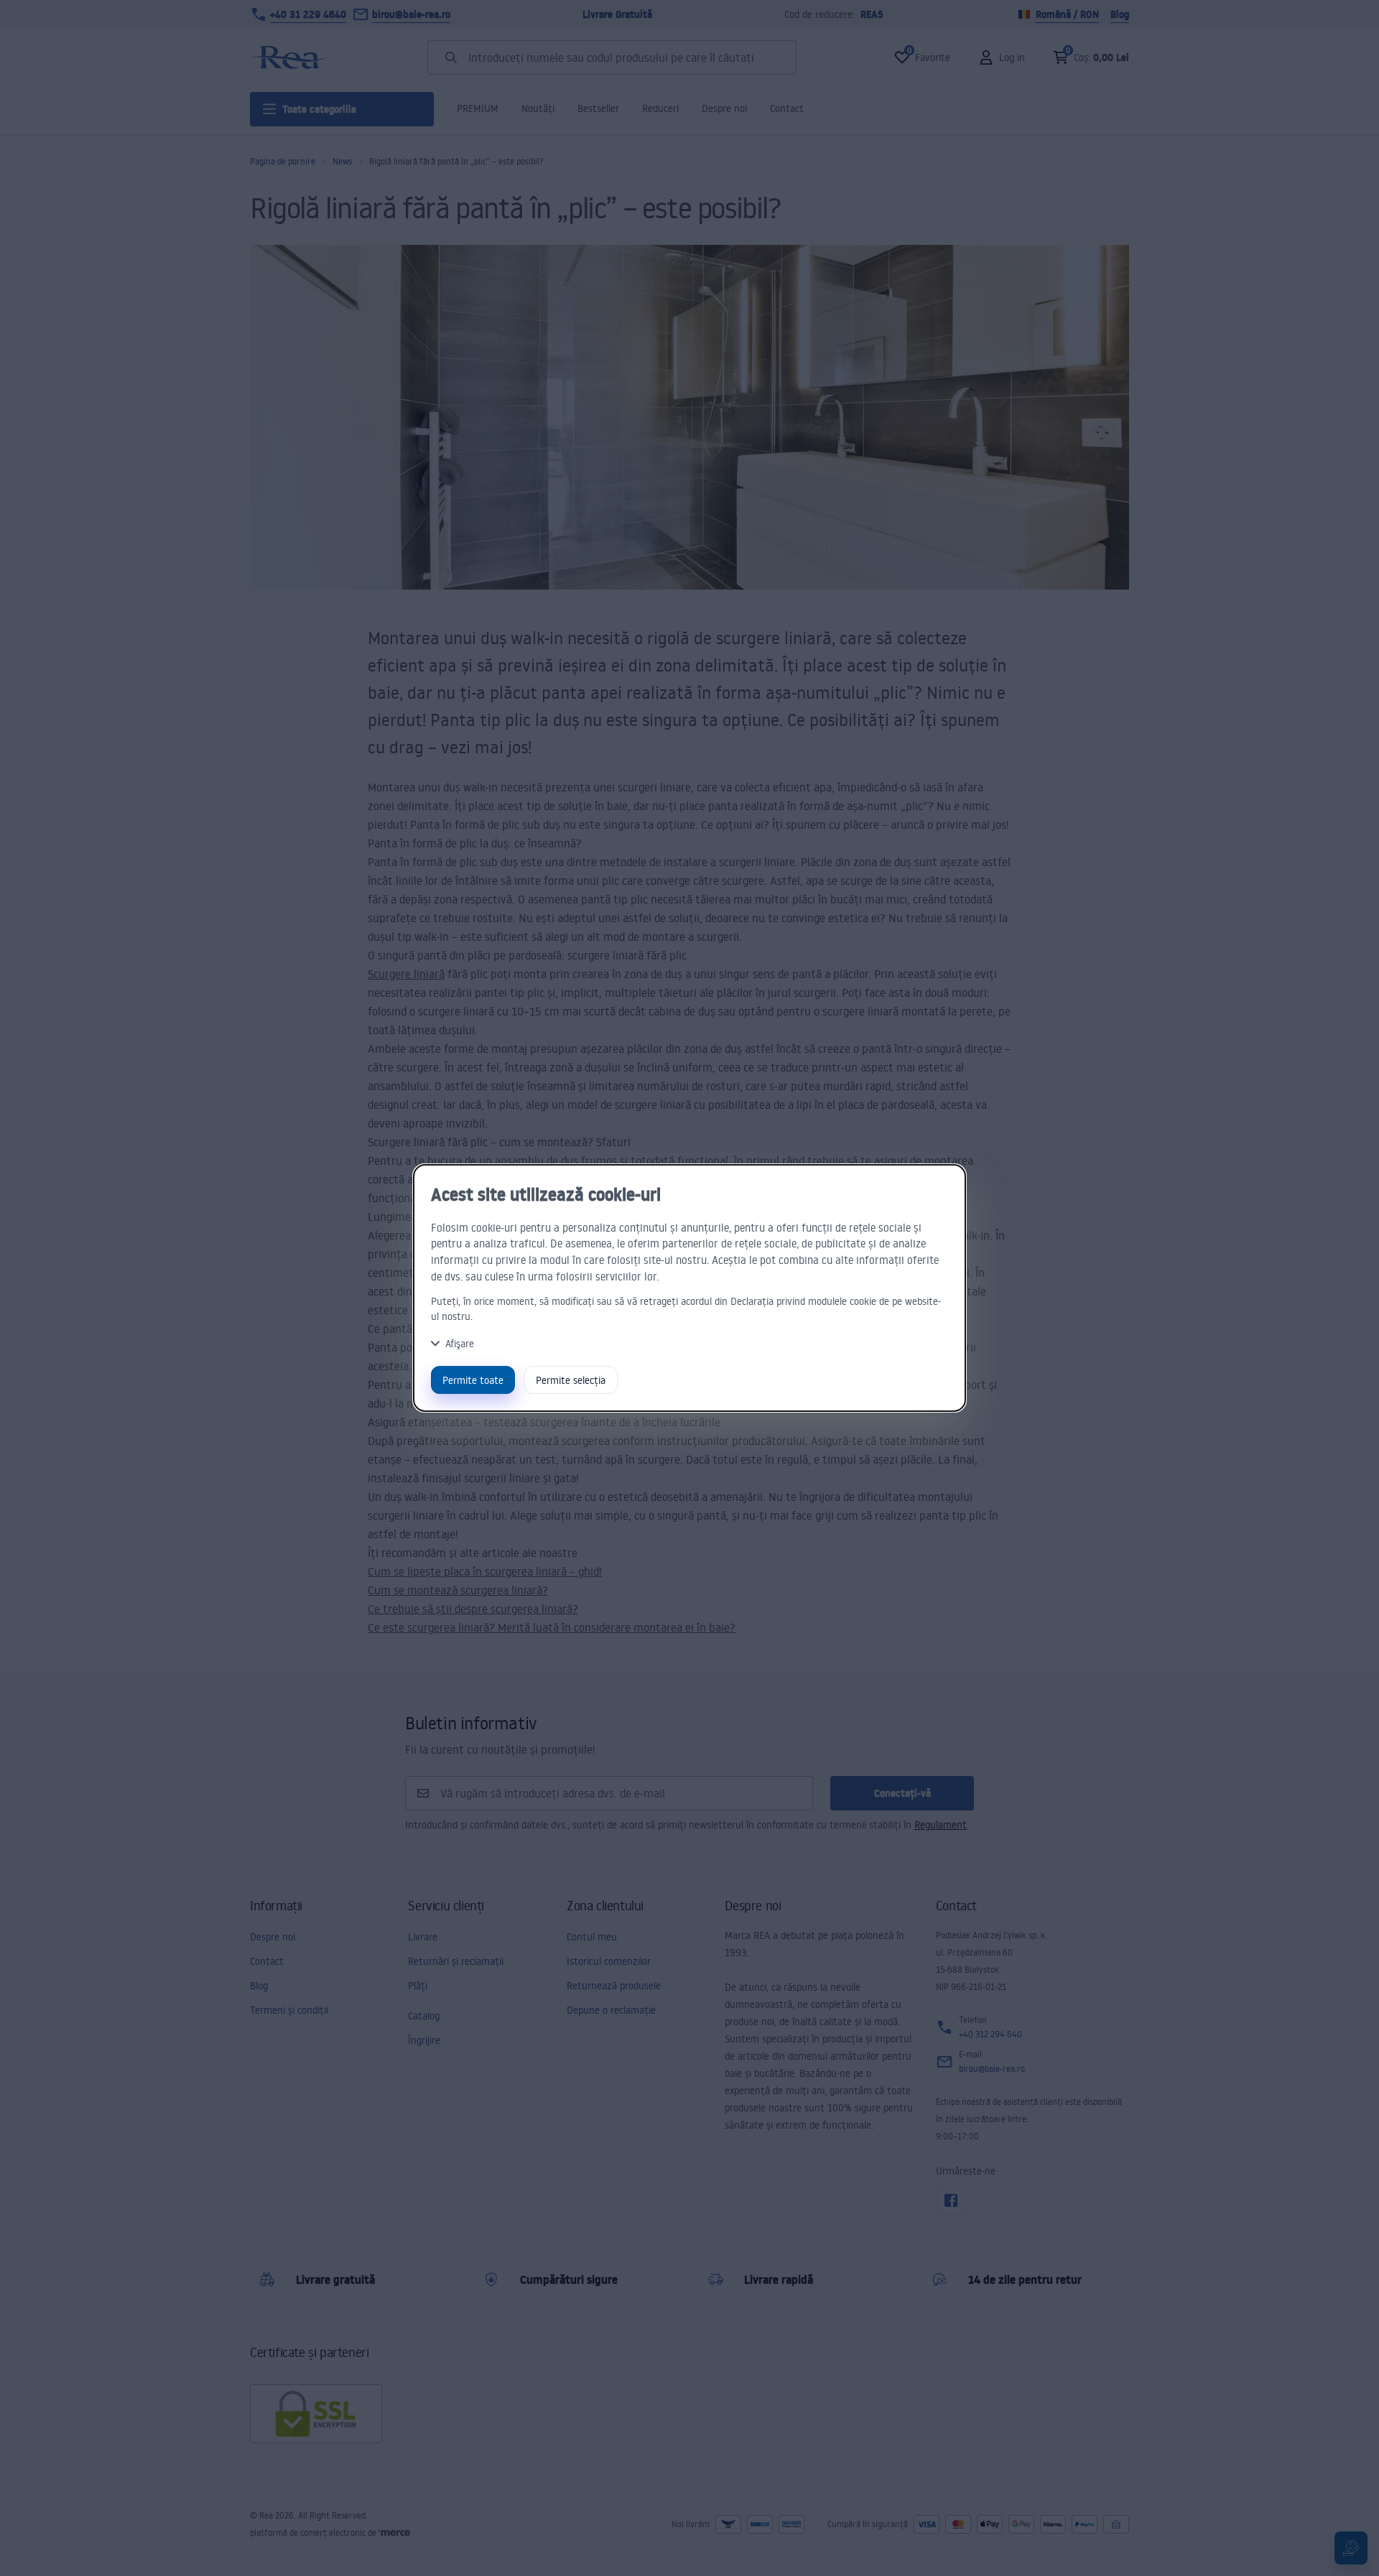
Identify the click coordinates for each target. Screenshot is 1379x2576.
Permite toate (473, 1380)
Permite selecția (571, 1380)
